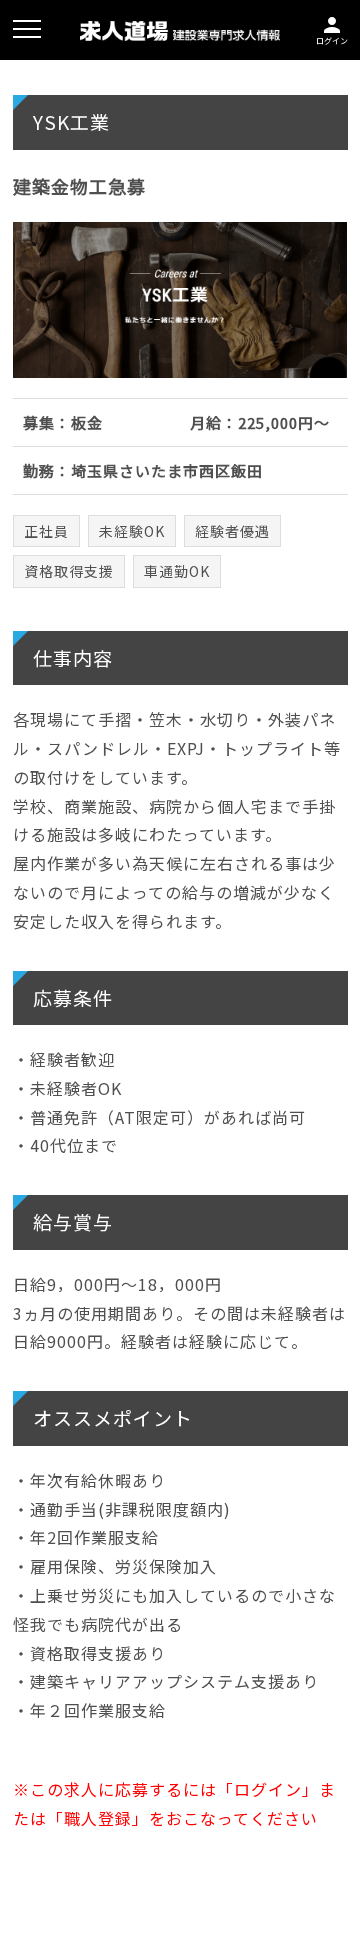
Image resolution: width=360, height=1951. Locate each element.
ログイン (332, 28)
